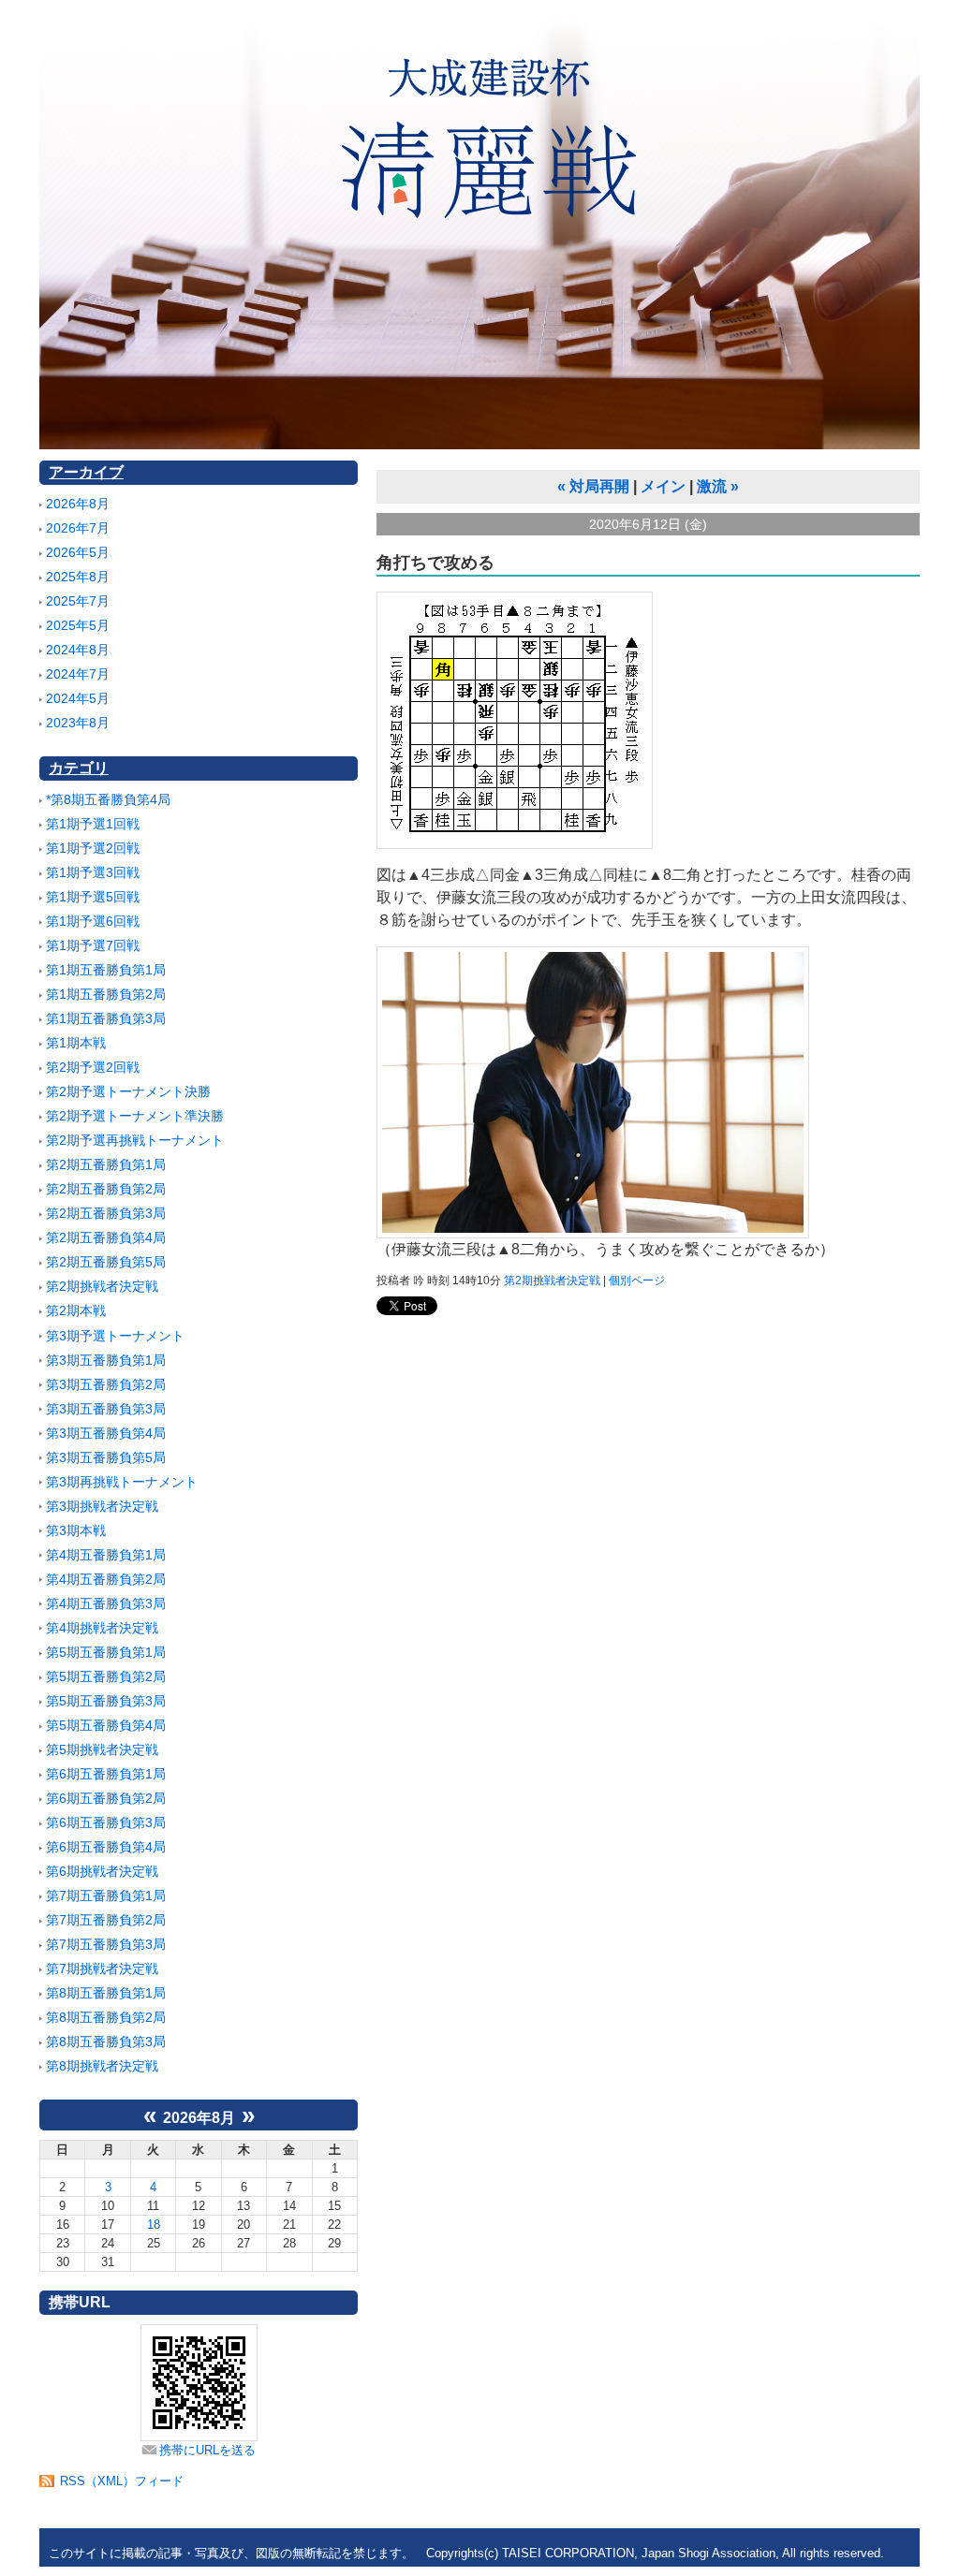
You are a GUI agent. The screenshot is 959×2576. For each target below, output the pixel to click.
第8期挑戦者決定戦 (102, 2066)
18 (154, 2225)
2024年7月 (78, 674)
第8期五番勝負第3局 (106, 2042)
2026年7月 (78, 528)
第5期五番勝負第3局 (106, 1701)
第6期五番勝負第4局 (106, 1847)
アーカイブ (86, 472)
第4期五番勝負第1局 (106, 1555)
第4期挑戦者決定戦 (102, 1628)
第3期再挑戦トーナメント (122, 1482)
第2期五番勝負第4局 (106, 1237)
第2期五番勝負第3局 (106, 1213)
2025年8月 (78, 577)
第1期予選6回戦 (93, 921)
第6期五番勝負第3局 (106, 1822)
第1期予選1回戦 (93, 824)
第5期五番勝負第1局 (106, 1652)
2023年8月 (78, 723)
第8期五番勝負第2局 (106, 2017)
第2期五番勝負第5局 (106, 1262)
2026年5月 (78, 552)
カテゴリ (79, 768)
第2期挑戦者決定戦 (102, 1286)
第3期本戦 (76, 1530)
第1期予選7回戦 (93, 945)
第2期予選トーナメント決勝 (128, 1091)
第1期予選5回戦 (93, 897)
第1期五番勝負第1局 (106, 970)
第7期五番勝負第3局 (106, 1944)
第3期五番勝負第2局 (106, 1384)
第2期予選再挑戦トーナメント (135, 1140)
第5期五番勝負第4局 (106, 1725)
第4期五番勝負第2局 (106, 1579)
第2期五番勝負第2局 (106, 1189)
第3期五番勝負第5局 (106, 1457)
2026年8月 (78, 504)
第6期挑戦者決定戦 (102, 1871)
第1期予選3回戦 (93, 872)
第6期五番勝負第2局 (106, 1798)
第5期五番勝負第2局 (106, 1676)
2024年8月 (78, 650)
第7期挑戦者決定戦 (102, 1969)
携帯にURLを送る (207, 2450)
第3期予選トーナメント (115, 1336)
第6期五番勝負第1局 (106, 1774)
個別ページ (637, 1281)
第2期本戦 (76, 1310)
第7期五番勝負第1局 (106, 1895)
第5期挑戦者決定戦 (102, 1749)
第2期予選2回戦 (93, 1067)
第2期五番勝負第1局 (106, 1164)
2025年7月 (78, 601)
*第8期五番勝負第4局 (108, 799)
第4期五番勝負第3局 (106, 1603)
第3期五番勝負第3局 (106, 1409)
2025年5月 (78, 625)
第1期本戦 (76, 1043)
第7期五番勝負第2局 (106, 1920)
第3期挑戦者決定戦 (102, 1506)
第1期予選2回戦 (93, 848)
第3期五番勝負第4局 (106, 1433)
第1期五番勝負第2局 (106, 994)
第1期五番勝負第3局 (106, 1018)
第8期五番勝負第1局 (106, 1993)
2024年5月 (78, 698)
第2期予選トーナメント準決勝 (135, 1116)
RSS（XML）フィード (122, 2481)
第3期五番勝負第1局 (106, 1360)
